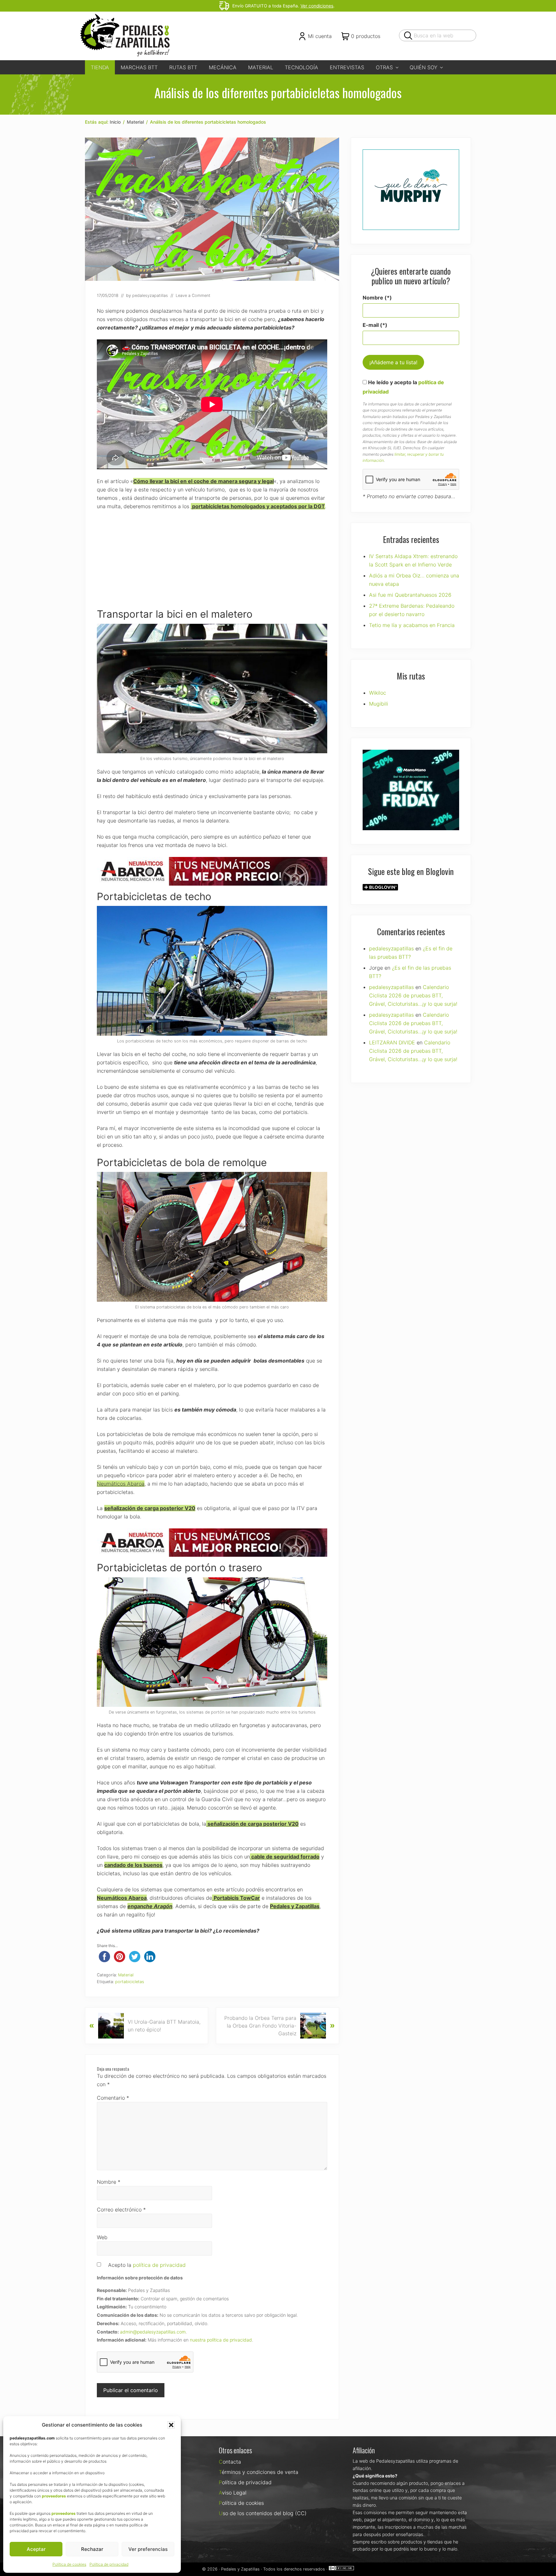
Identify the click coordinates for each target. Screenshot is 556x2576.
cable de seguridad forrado (285, 1857)
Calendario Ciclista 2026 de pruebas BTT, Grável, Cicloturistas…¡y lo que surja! (413, 995)
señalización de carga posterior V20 (150, 1508)
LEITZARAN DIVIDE (392, 1042)
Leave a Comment (193, 295)
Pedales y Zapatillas (240, 2569)
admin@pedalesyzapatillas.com (153, 2332)
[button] (171, 2425)
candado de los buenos (133, 1865)
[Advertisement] (212, 563)
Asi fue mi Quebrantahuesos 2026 (410, 595)
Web (102, 2237)
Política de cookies (69, 2564)
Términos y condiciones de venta (259, 2472)
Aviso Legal (233, 2493)
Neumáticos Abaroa (121, 1484)
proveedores (54, 2496)
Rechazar (92, 2549)
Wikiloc (378, 693)
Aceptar (36, 2549)
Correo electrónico (121, 2210)
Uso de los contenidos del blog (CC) (263, 2513)
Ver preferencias (148, 2549)
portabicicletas (130, 1982)
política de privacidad (159, 2265)
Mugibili (379, 704)
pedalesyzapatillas (391, 948)
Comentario (113, 2098)
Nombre (109, 2182)
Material (126, 1975)
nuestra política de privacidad (221, 2340)
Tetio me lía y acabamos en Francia (412, 625)
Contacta (230, 2462)
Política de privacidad (109, 2564)
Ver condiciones (317, 6)
